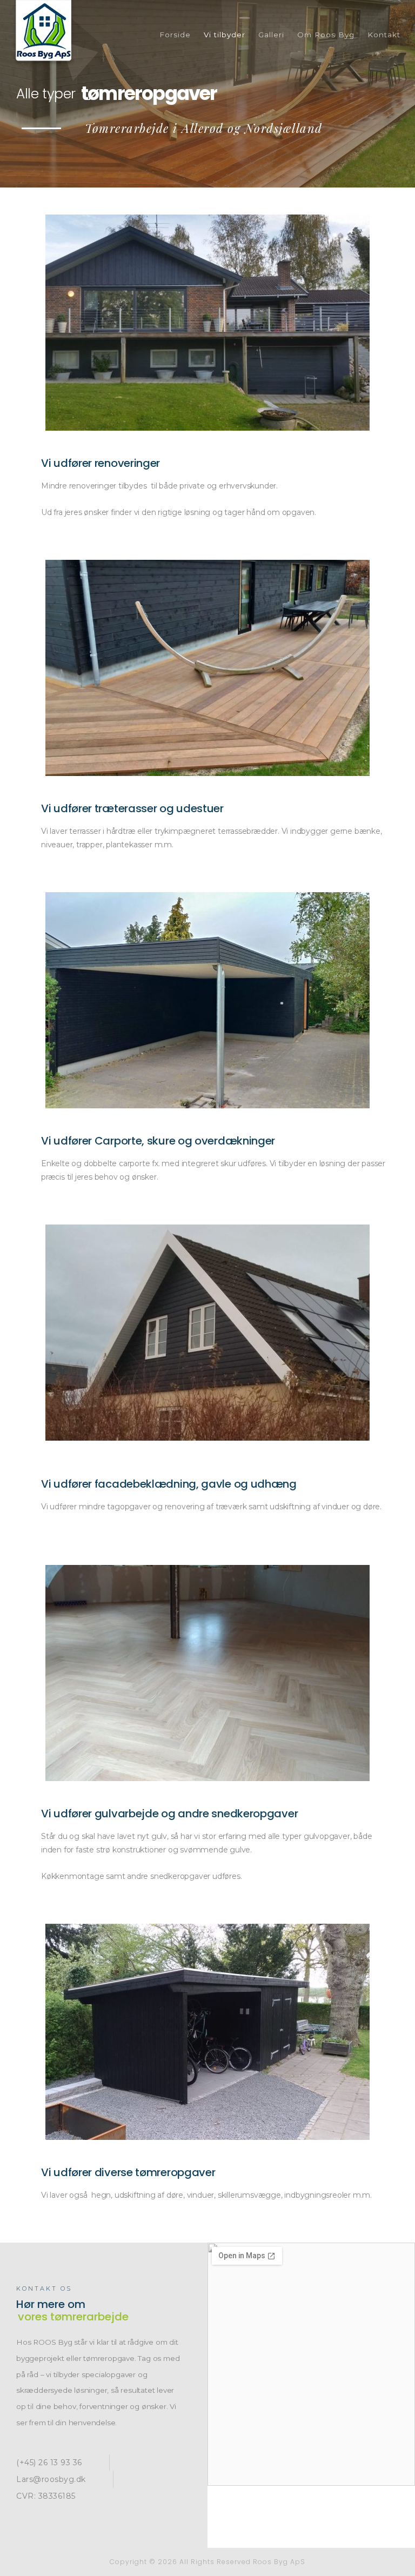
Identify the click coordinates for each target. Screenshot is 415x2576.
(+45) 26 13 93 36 (49, 2463)
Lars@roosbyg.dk (51, 2479)
